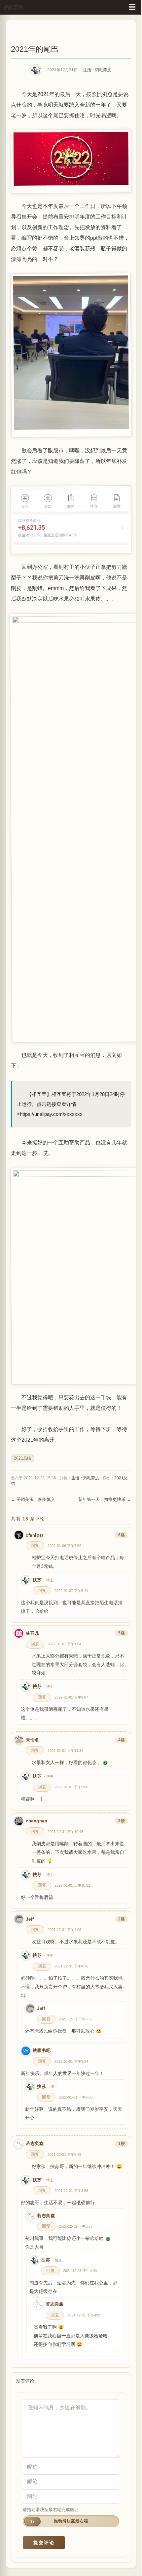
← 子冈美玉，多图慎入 (33, 1499)
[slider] (71, 2521)
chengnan (36, 1821)
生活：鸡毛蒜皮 (97, 70)
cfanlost (35, 1535)
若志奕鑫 (35, 2144)
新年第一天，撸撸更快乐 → (105, 1499)
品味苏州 (14, 7)
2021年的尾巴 (35, 49)
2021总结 (22, 1458)
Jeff (30, 1919)
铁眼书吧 (42, 2051)
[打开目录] (132, 7)
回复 (35, 1546)
